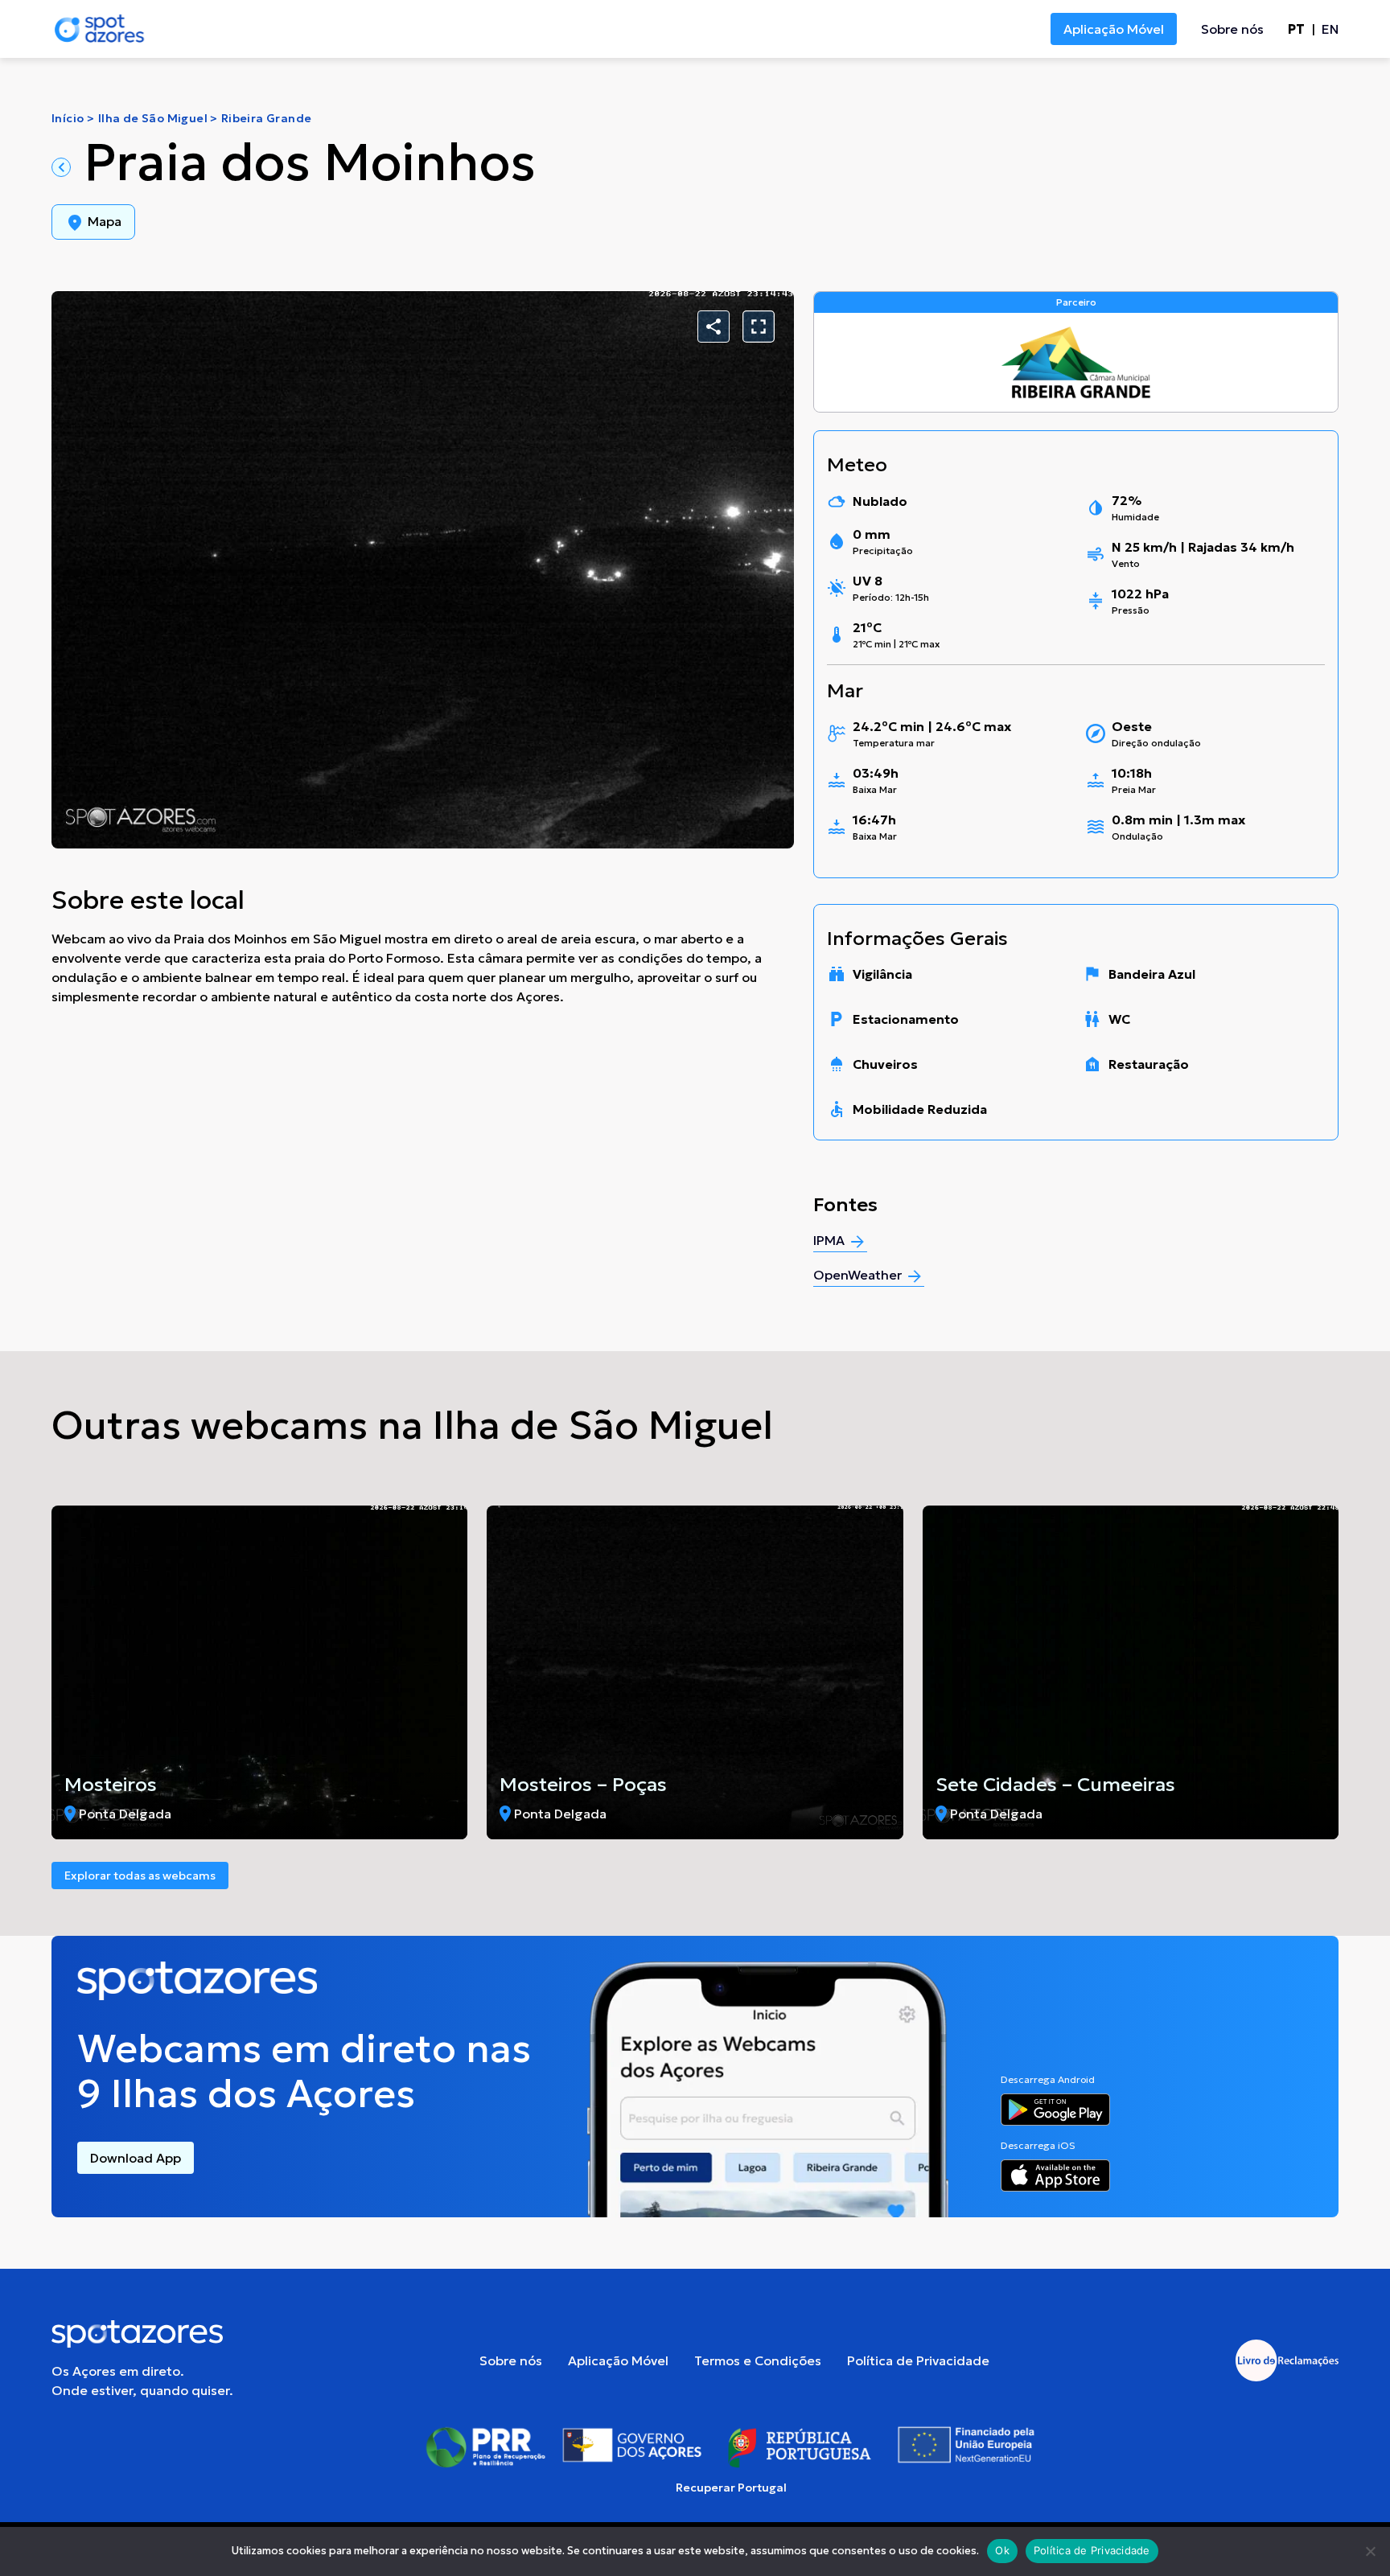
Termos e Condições (758, 2360)
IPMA (831, 1240)
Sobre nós (1232, 29)
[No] (1370, 2551)
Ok (1002, 2550)
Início (68, 118)
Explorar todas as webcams (140, 1876)
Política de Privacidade (918, 2360)
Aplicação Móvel (1114, 29)
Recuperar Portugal (731, 2488)
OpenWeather (859, 1275)
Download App (136, 2158)
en (1330, 29)
